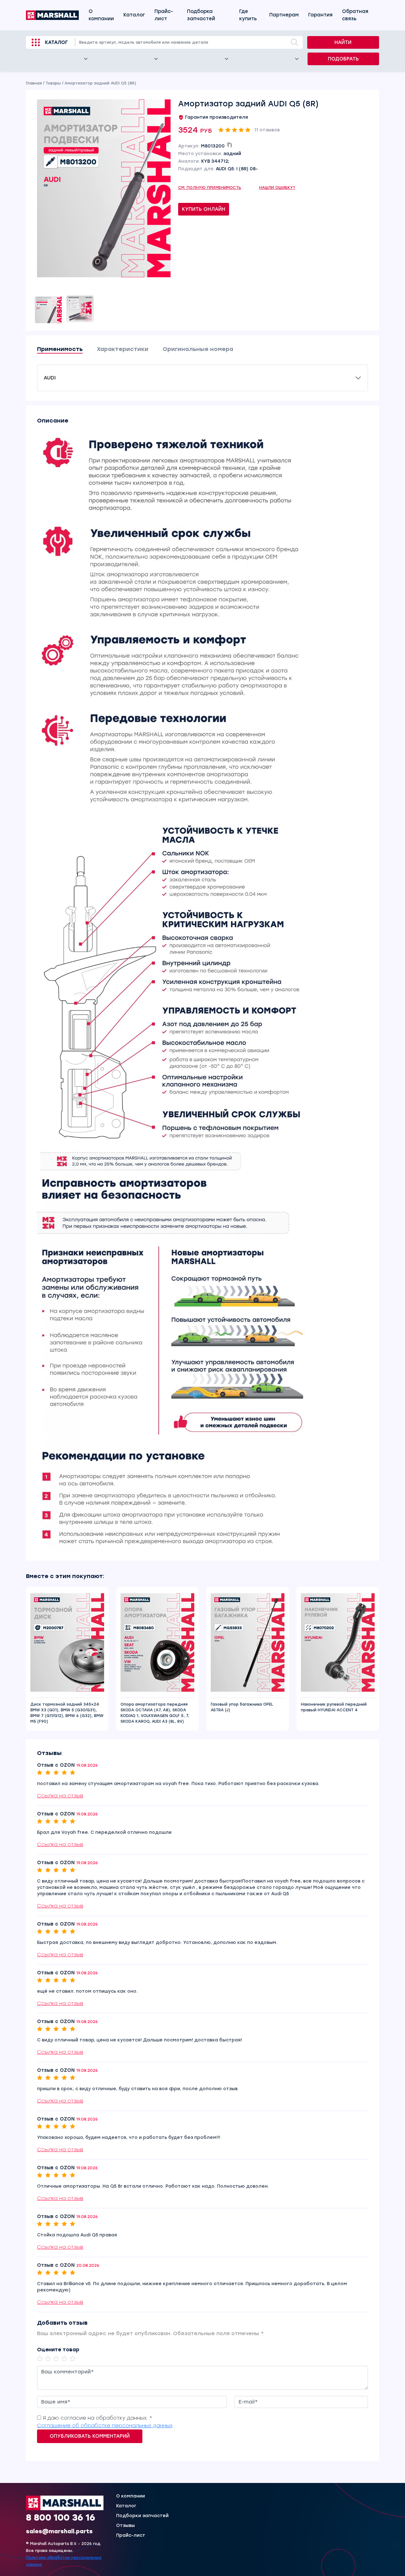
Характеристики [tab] (123, 349)
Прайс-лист (164, 15)
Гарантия (320, 15)
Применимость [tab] (60, 349)
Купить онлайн (204, 209)
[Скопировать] (229, 145)
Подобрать (343, 59)
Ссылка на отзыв (60, 1796)
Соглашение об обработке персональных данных (105, 2426)
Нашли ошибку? (277, 188)
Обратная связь (355, 15)
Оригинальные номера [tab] (198, 349)
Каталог (134, 15)
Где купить (248, 15)
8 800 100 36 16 (61, 2517)
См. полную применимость (210, 188)
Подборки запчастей (142, 2516)
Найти (343, 42)
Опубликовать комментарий (90, 2436)
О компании (101, 15)
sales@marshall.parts (59, 2531)
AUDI (50, 378)
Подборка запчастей (201, 15)
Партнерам (284, 15)
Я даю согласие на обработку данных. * (97, 2418)
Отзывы (125, 2526)
